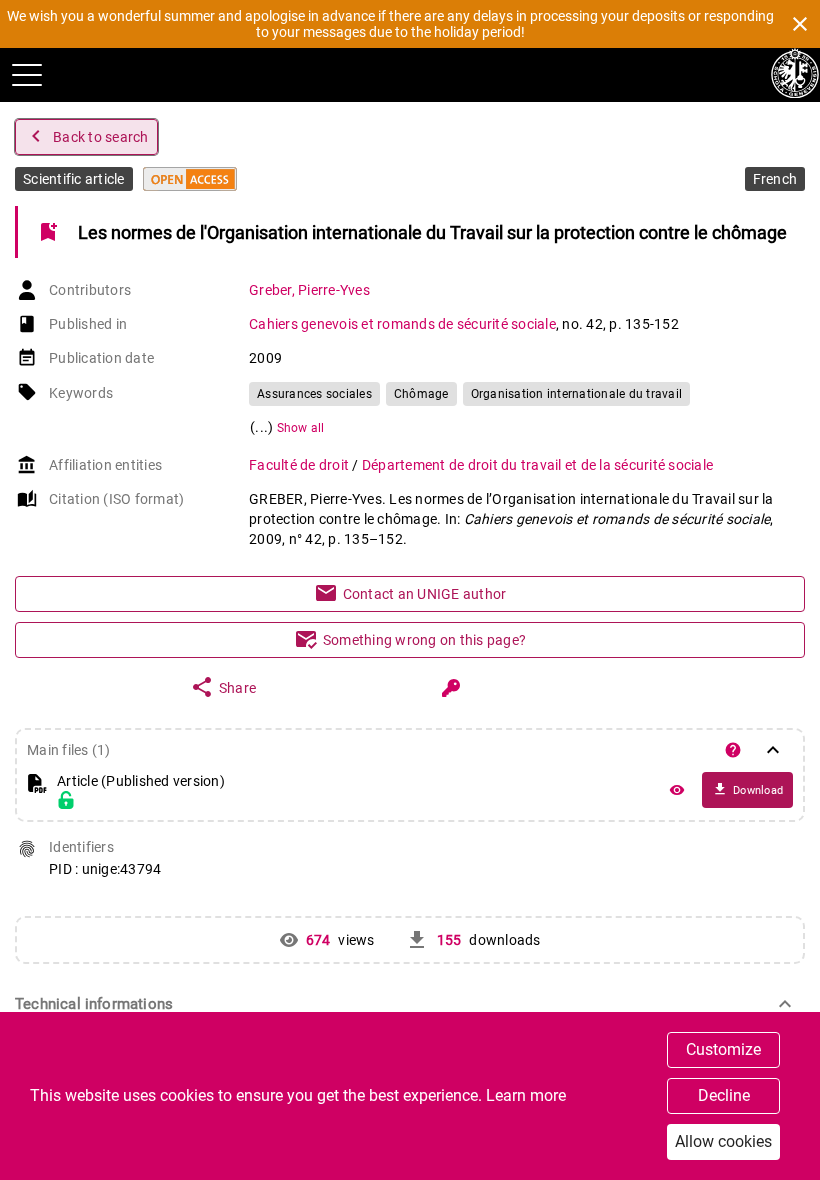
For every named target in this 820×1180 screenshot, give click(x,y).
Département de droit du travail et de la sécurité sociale (537, 465)
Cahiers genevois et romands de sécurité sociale (402, 324)
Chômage (421, 394)
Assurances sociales (314, 394)
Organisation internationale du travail (577, 394)
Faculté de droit (300, 465)
